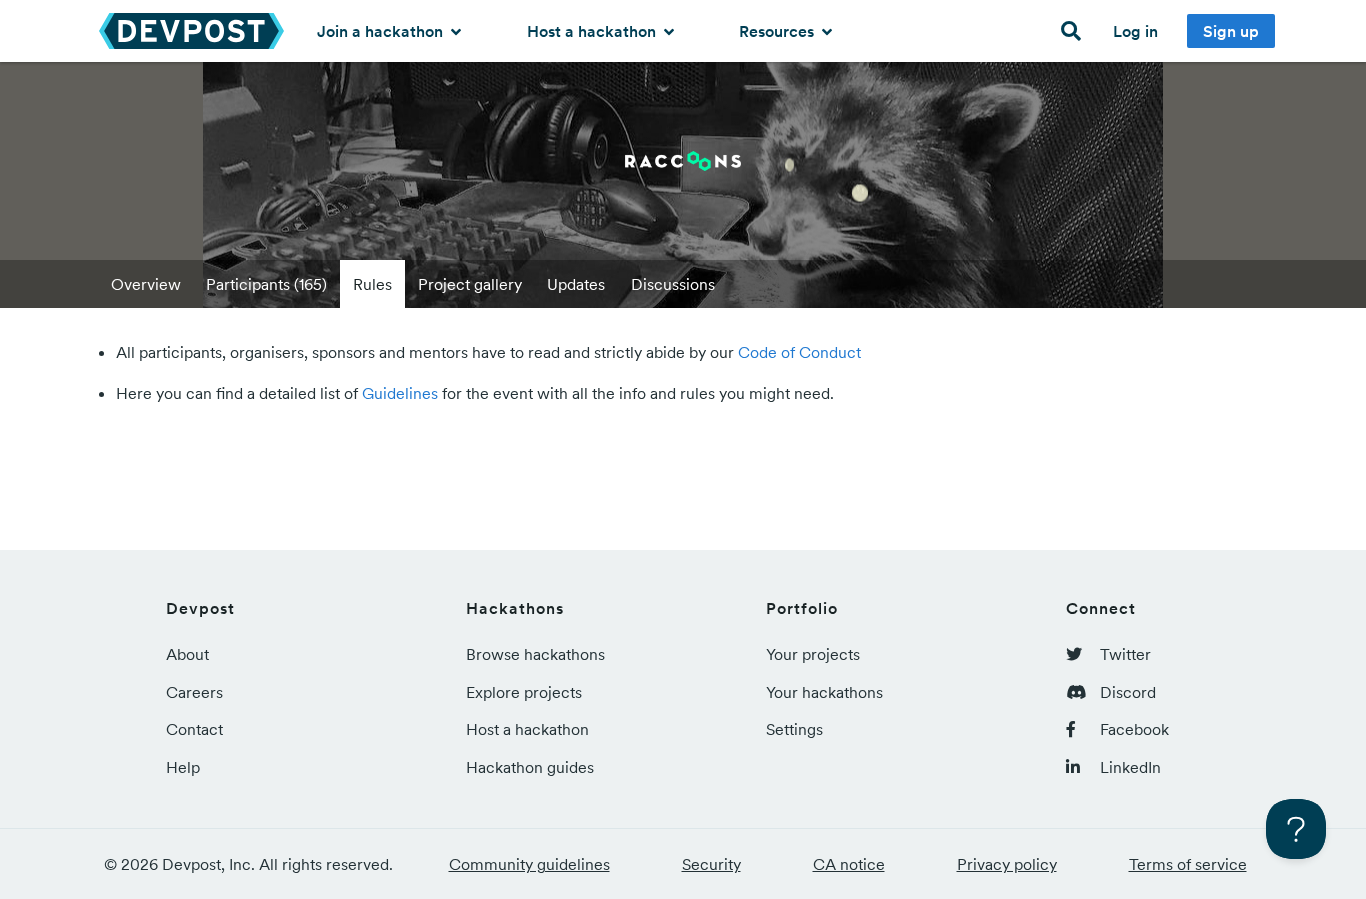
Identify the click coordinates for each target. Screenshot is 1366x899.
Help (183, 767)
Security (711, 864)
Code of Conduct (799, 352)
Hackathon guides (530, 767)
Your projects (813, 654)
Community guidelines (529, 864)
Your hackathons (824, 692)
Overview (146, 284)
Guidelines (400, 393)
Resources (778, 31)
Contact (194, 729)
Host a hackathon (593, 31)
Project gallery (470, 284)
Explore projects (524, 692)
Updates (576, 284)
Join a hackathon (382, 31)
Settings (794, 729)
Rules (372, 284)
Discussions (673, 284)
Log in (1135, 31)
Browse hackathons (535, 654)
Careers (194, 692)
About (187, 654)
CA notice (849, 864)
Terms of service (1188, 864)
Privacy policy (1007, 864)
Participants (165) (266, 284)
